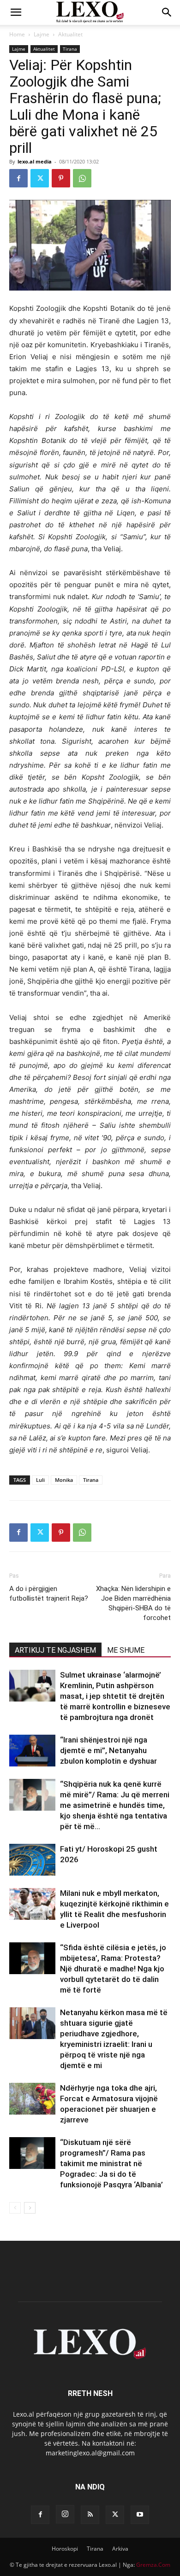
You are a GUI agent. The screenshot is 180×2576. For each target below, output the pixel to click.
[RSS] (90, 2515)
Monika (64, 1480)
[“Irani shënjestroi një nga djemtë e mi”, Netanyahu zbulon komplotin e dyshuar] (32, 1751)
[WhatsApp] (82, 178)
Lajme (42, 34)
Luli (40, 1480)
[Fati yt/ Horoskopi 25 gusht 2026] (32, 1860)
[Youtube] (140, 2515)
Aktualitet (70, 34)
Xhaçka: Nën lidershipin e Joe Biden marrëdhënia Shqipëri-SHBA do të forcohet (133, 1603)
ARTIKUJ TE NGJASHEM (55, 1650)
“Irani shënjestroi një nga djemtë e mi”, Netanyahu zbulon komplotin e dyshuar (108, 1750)
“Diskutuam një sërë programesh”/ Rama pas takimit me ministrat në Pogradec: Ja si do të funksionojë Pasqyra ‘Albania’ (111, 2163)
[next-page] (30, 2208)
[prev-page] (15, 2208)
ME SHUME (126, 1650)
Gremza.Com (153, 2565)
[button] (16, 12)
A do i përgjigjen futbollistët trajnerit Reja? (49, 1594)
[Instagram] (65, 2514)
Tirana (70, 49)
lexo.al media (35, 161)
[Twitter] (40, 178)
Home (17, 34)
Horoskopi (65, 2549)
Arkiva (120, 2549)
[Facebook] (18, 178)
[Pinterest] (61, 178)
